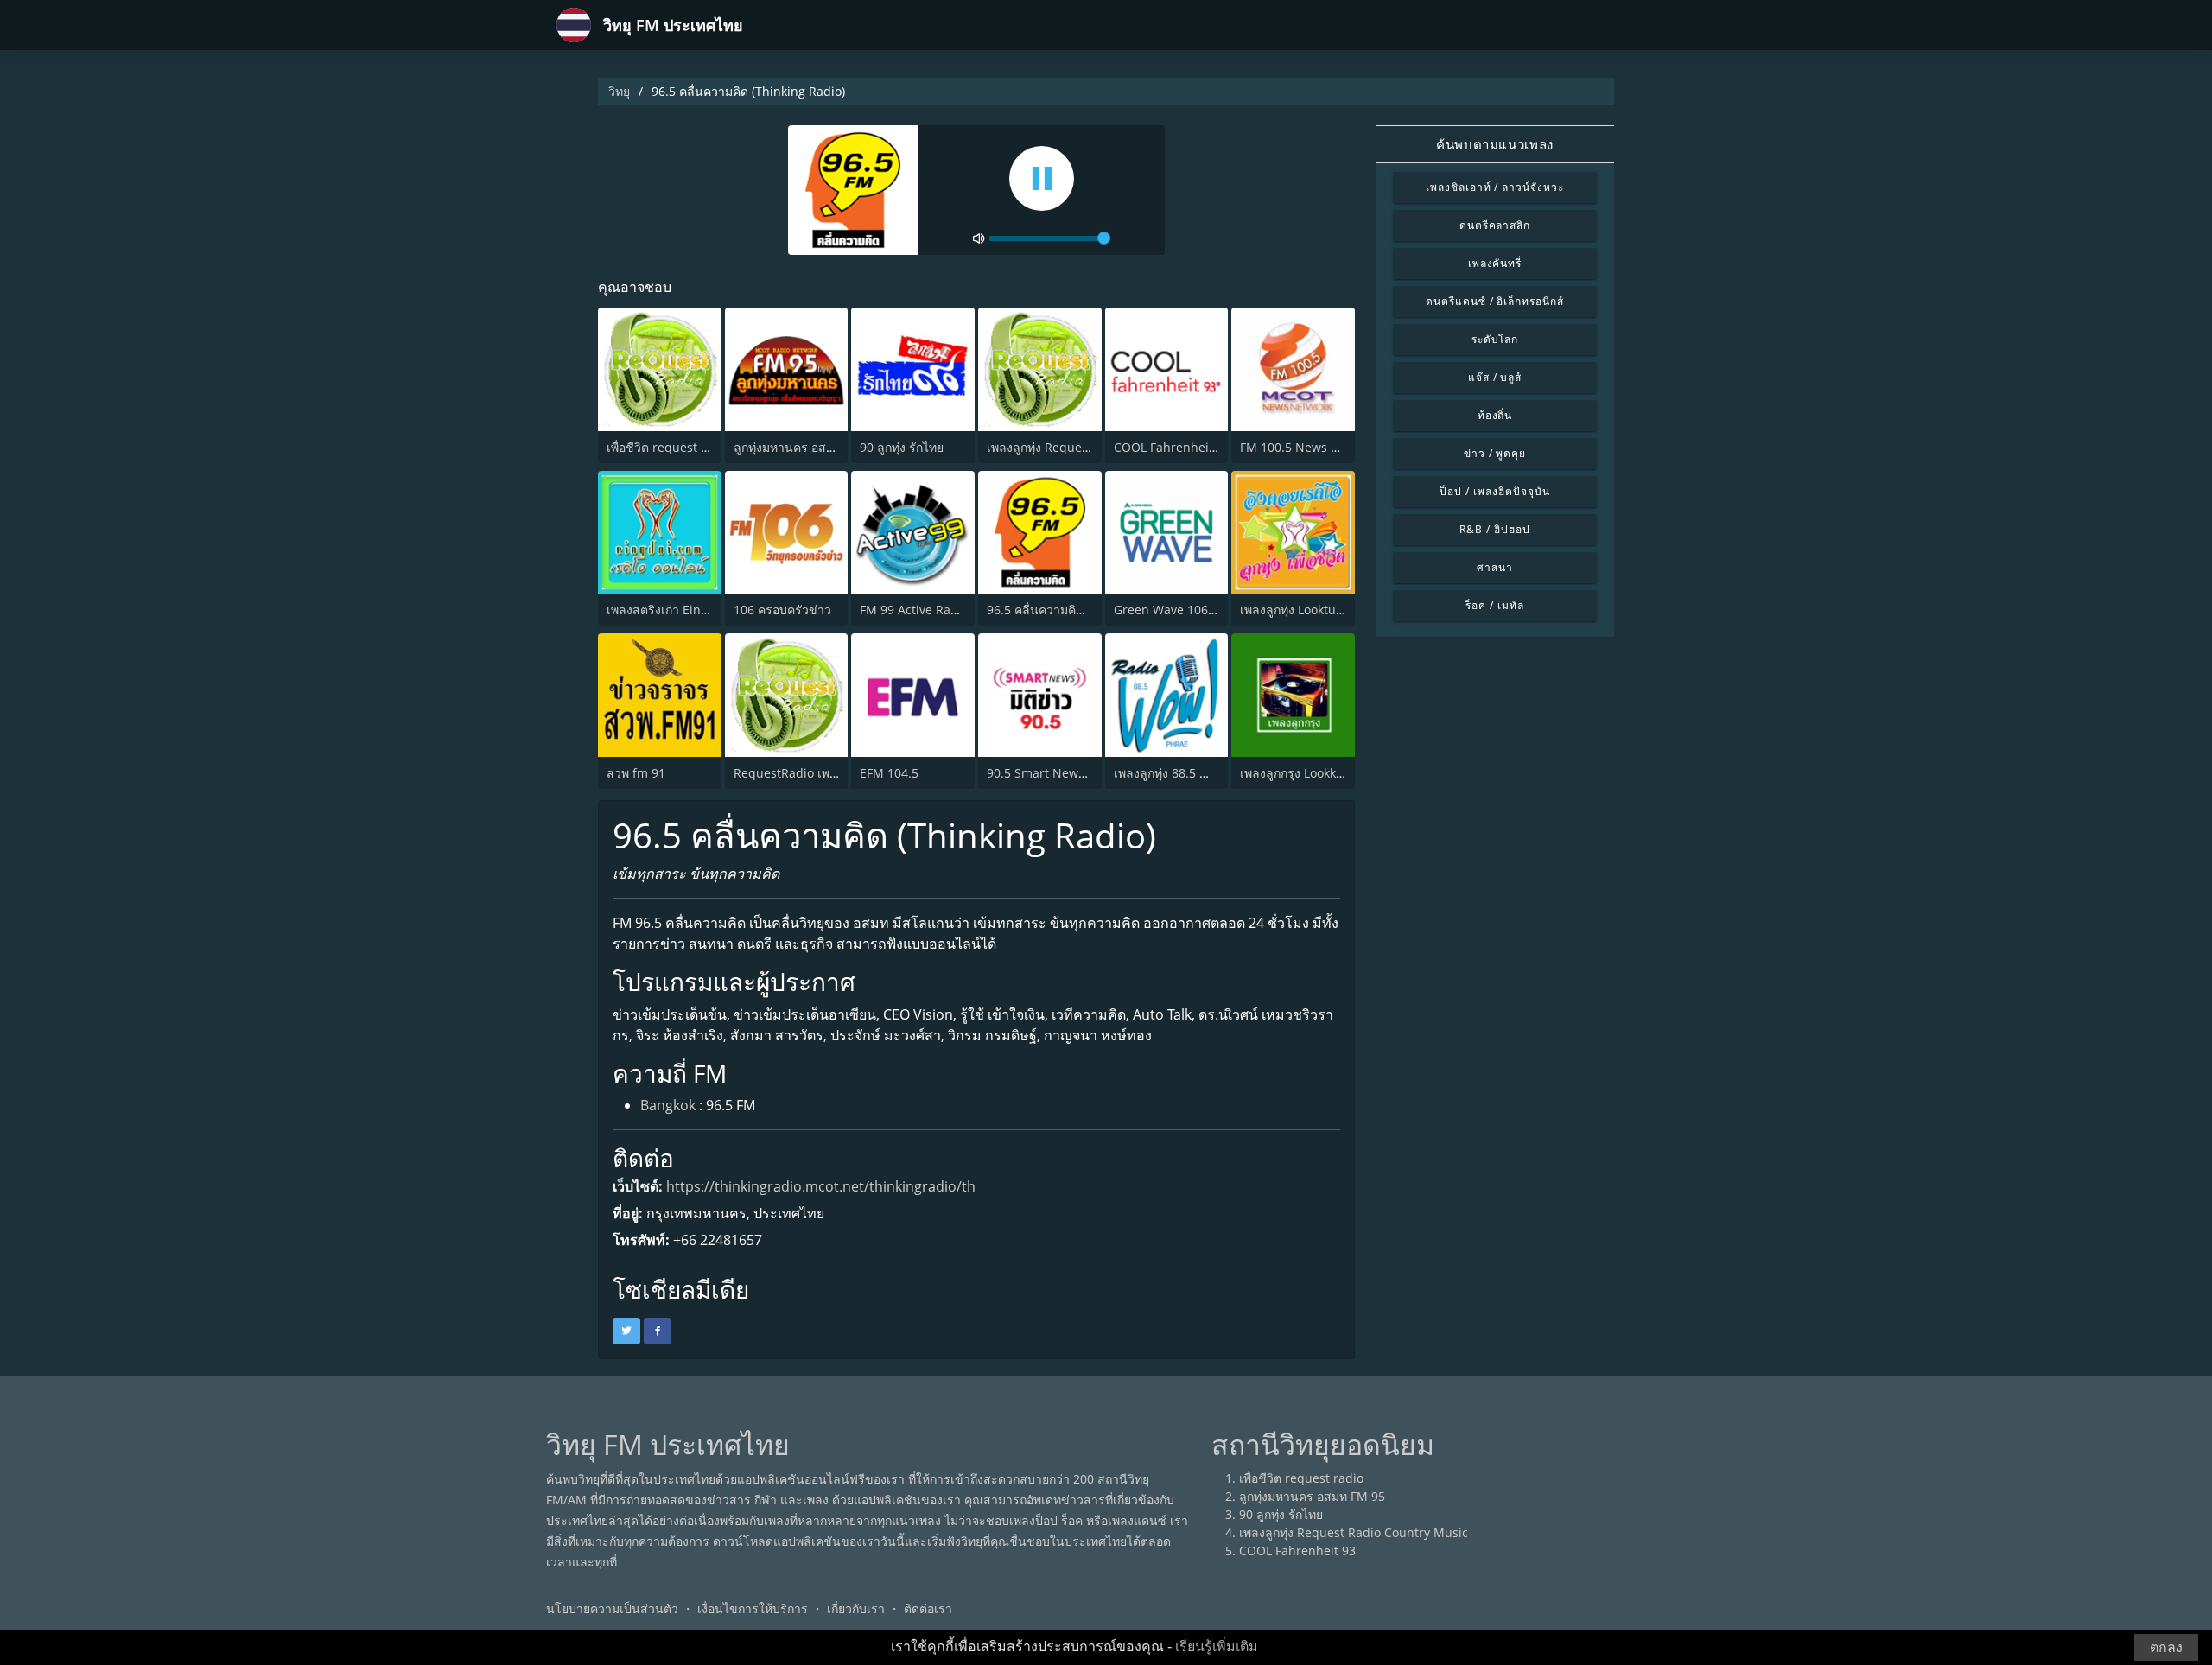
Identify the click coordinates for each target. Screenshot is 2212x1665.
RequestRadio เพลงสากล (803, 773)
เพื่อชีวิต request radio (669, 447)
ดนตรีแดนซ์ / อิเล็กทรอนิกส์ (1495, 301)
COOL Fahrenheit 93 (1172, 447)
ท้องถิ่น (1495, 415)
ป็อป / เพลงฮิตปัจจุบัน (1494, 491)
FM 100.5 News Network (1309, 447)
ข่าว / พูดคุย (1495, 453)
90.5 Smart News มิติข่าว (1056, 773)
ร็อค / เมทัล (1495, 605)
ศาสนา (1495, 567)
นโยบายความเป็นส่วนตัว (612, 1608)
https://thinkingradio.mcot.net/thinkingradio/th (821, 1186)
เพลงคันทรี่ (1495, 263)
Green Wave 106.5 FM (1176, 610)
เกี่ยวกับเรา (856, 1608)
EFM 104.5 (889, 773)
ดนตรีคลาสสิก (1495, 225)
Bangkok (668, 1105)
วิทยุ (619, 91)
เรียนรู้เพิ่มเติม (1217, 1646)
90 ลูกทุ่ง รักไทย (902, 447)
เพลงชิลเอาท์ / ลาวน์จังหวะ (1495, 187)
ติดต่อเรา (928, 1608)
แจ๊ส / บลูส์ (1495, 377)
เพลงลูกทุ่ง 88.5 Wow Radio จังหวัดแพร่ (1219, 773)
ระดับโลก (1495, 339)
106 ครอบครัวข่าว (782, 610)
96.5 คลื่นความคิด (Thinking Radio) (1084, 610)
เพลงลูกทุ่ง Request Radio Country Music (1354, 1532)
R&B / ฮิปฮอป (1495, 529)
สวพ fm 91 (636, 773)
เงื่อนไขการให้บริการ (753, 1608)
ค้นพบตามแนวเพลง (1494, 144)
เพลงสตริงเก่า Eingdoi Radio (684, 610)
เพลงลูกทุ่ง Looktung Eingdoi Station (1341, 610)
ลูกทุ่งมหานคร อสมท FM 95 (807, 447)
